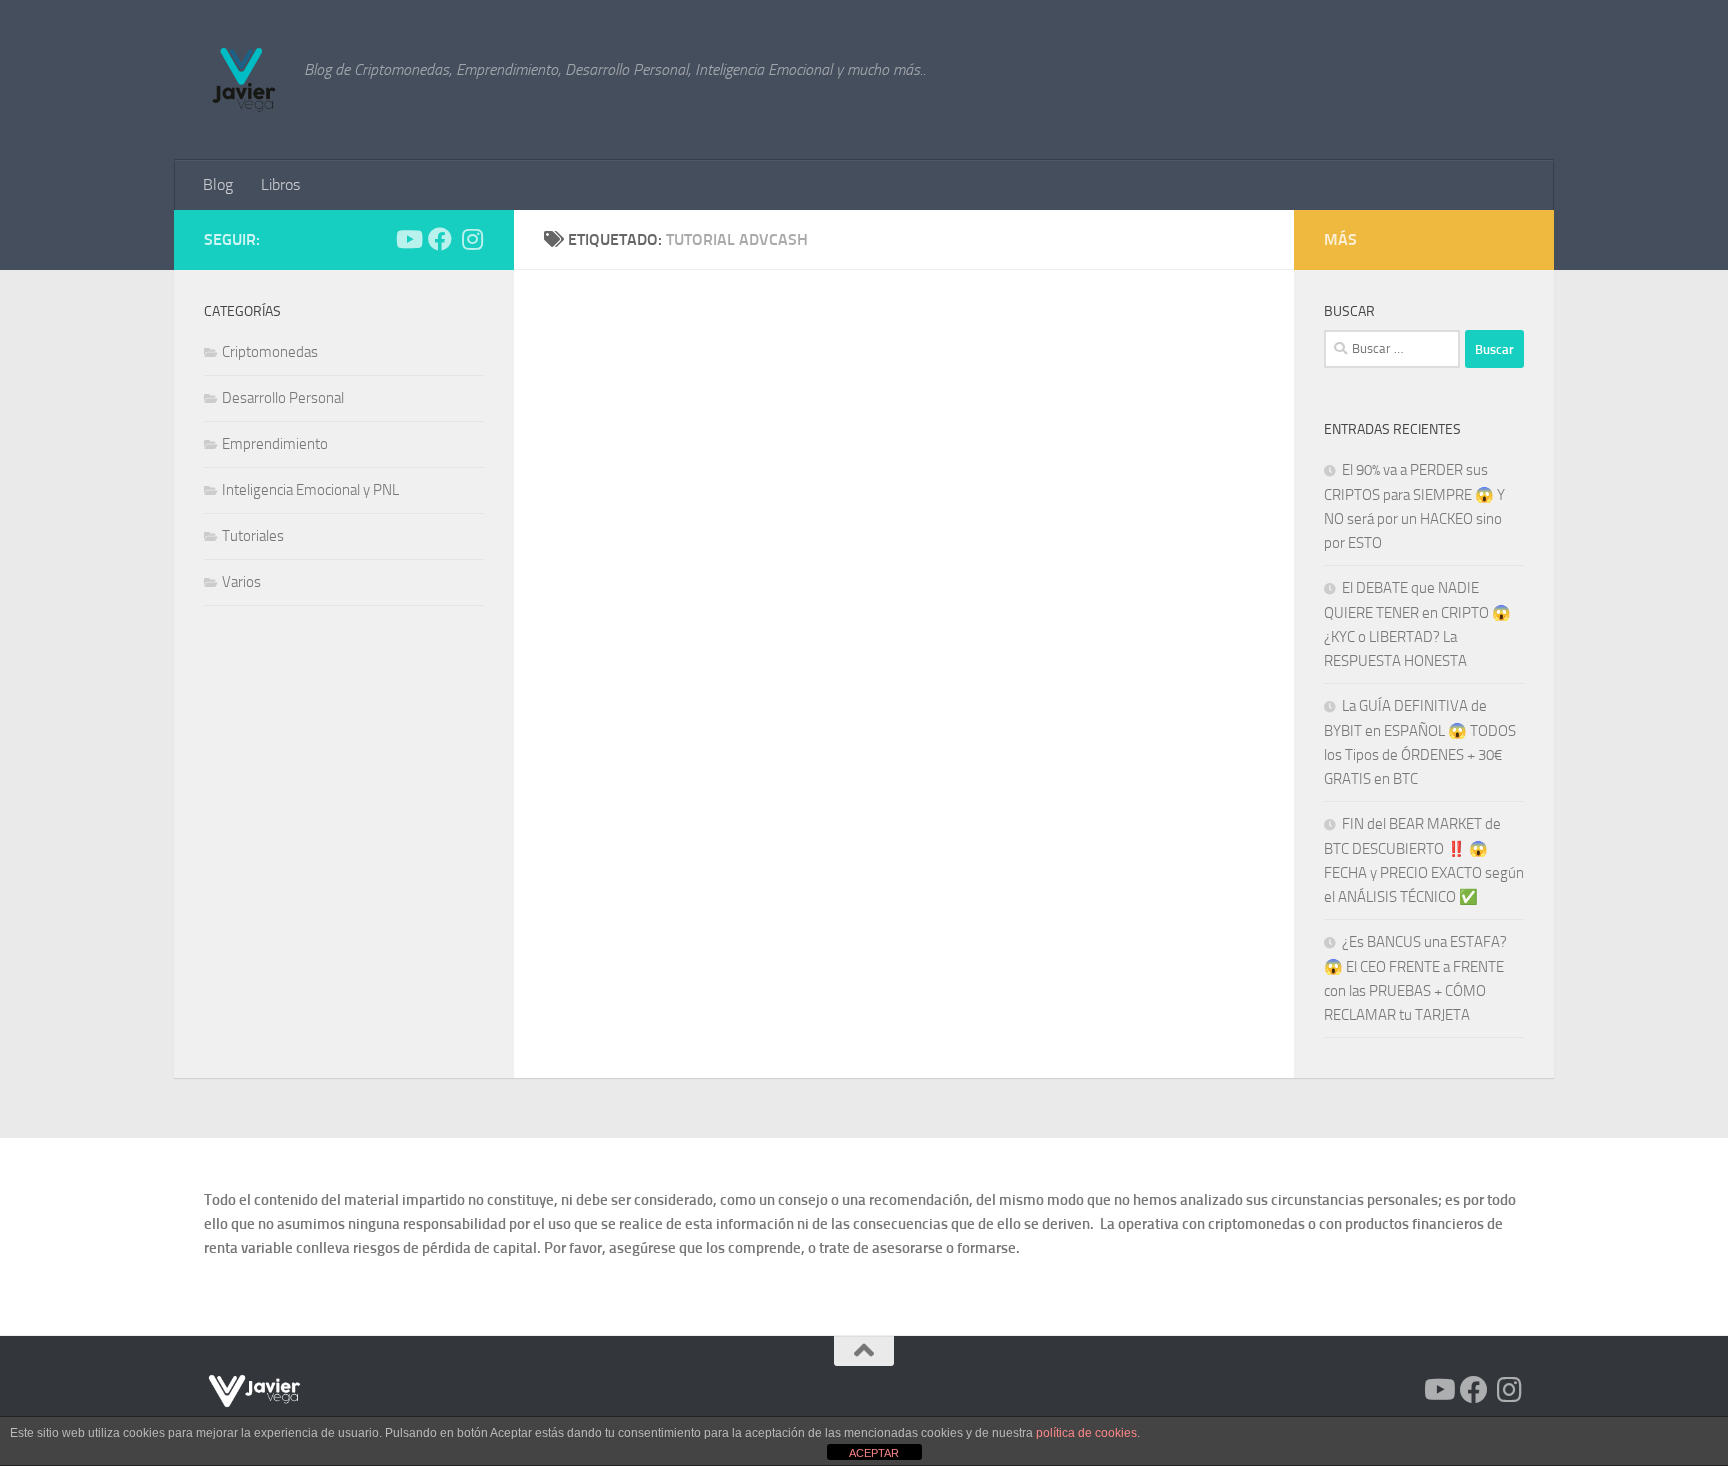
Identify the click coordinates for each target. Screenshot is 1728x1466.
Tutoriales (253, 536)
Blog (218, 184)
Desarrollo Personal (283, 398)
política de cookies (1086, 1433)
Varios (241, 582)
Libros (280, 184)
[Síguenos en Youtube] (408, 239)
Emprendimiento (275, 444)
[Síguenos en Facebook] (440, 239)
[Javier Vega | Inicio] (244, 80)
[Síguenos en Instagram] (472, 239)
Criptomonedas (270, 352)
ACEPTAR (874, 1453)
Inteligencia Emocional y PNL (310, 490)
